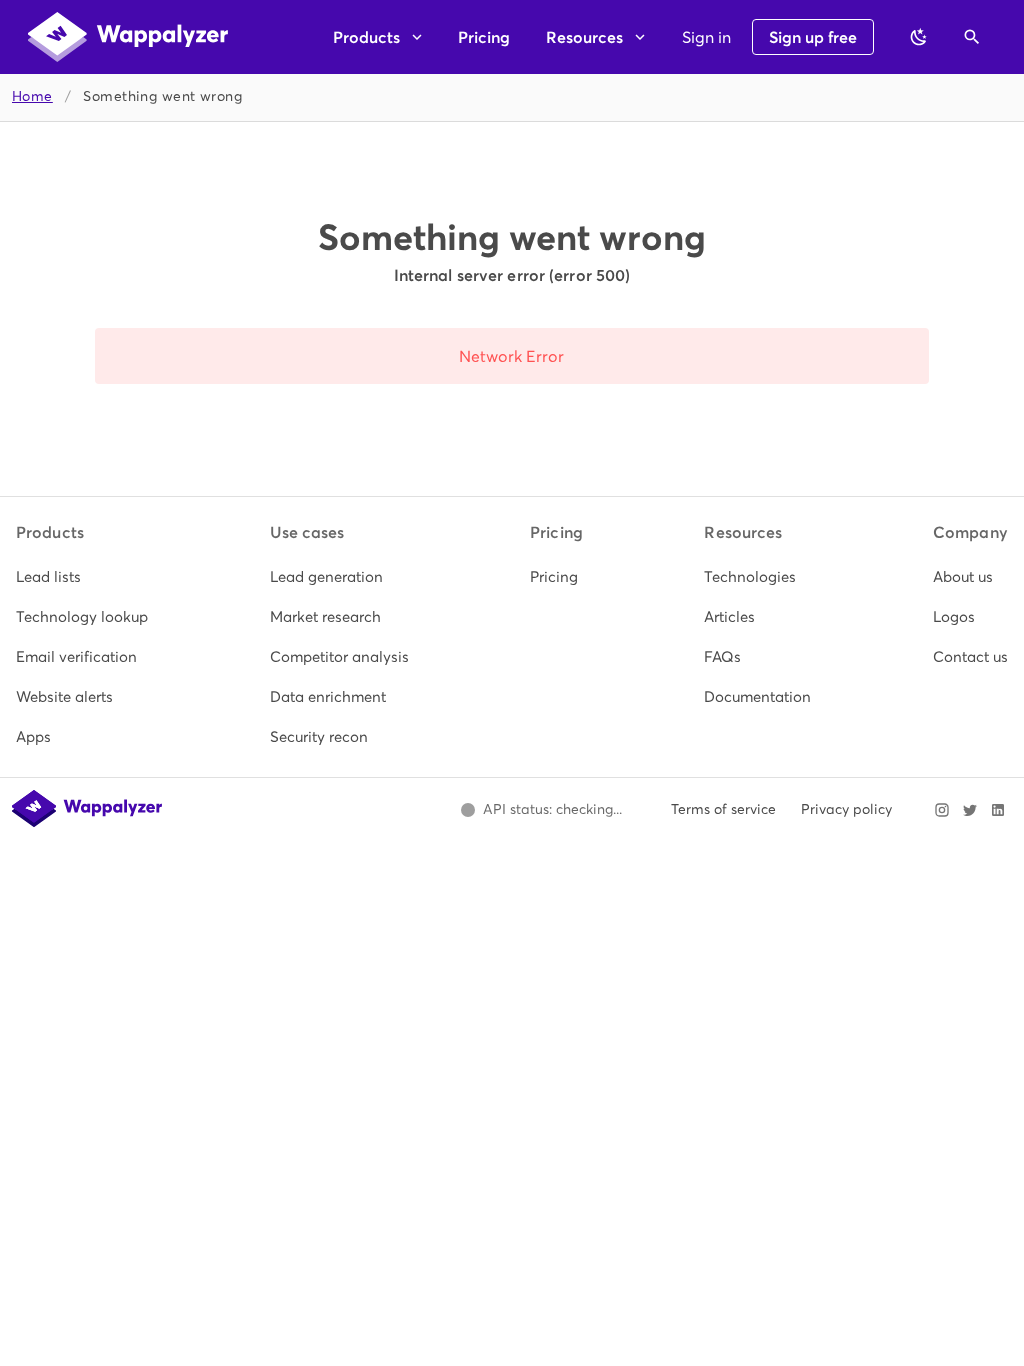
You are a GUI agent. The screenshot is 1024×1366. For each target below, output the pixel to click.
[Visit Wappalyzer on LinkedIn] (998, 810)
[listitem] (82, 577)
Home (32, 96)
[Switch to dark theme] (919, 37)
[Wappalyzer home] (128, 37)
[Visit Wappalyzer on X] (970, 810)
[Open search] (972, 37)
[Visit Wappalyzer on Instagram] (942, 810)
